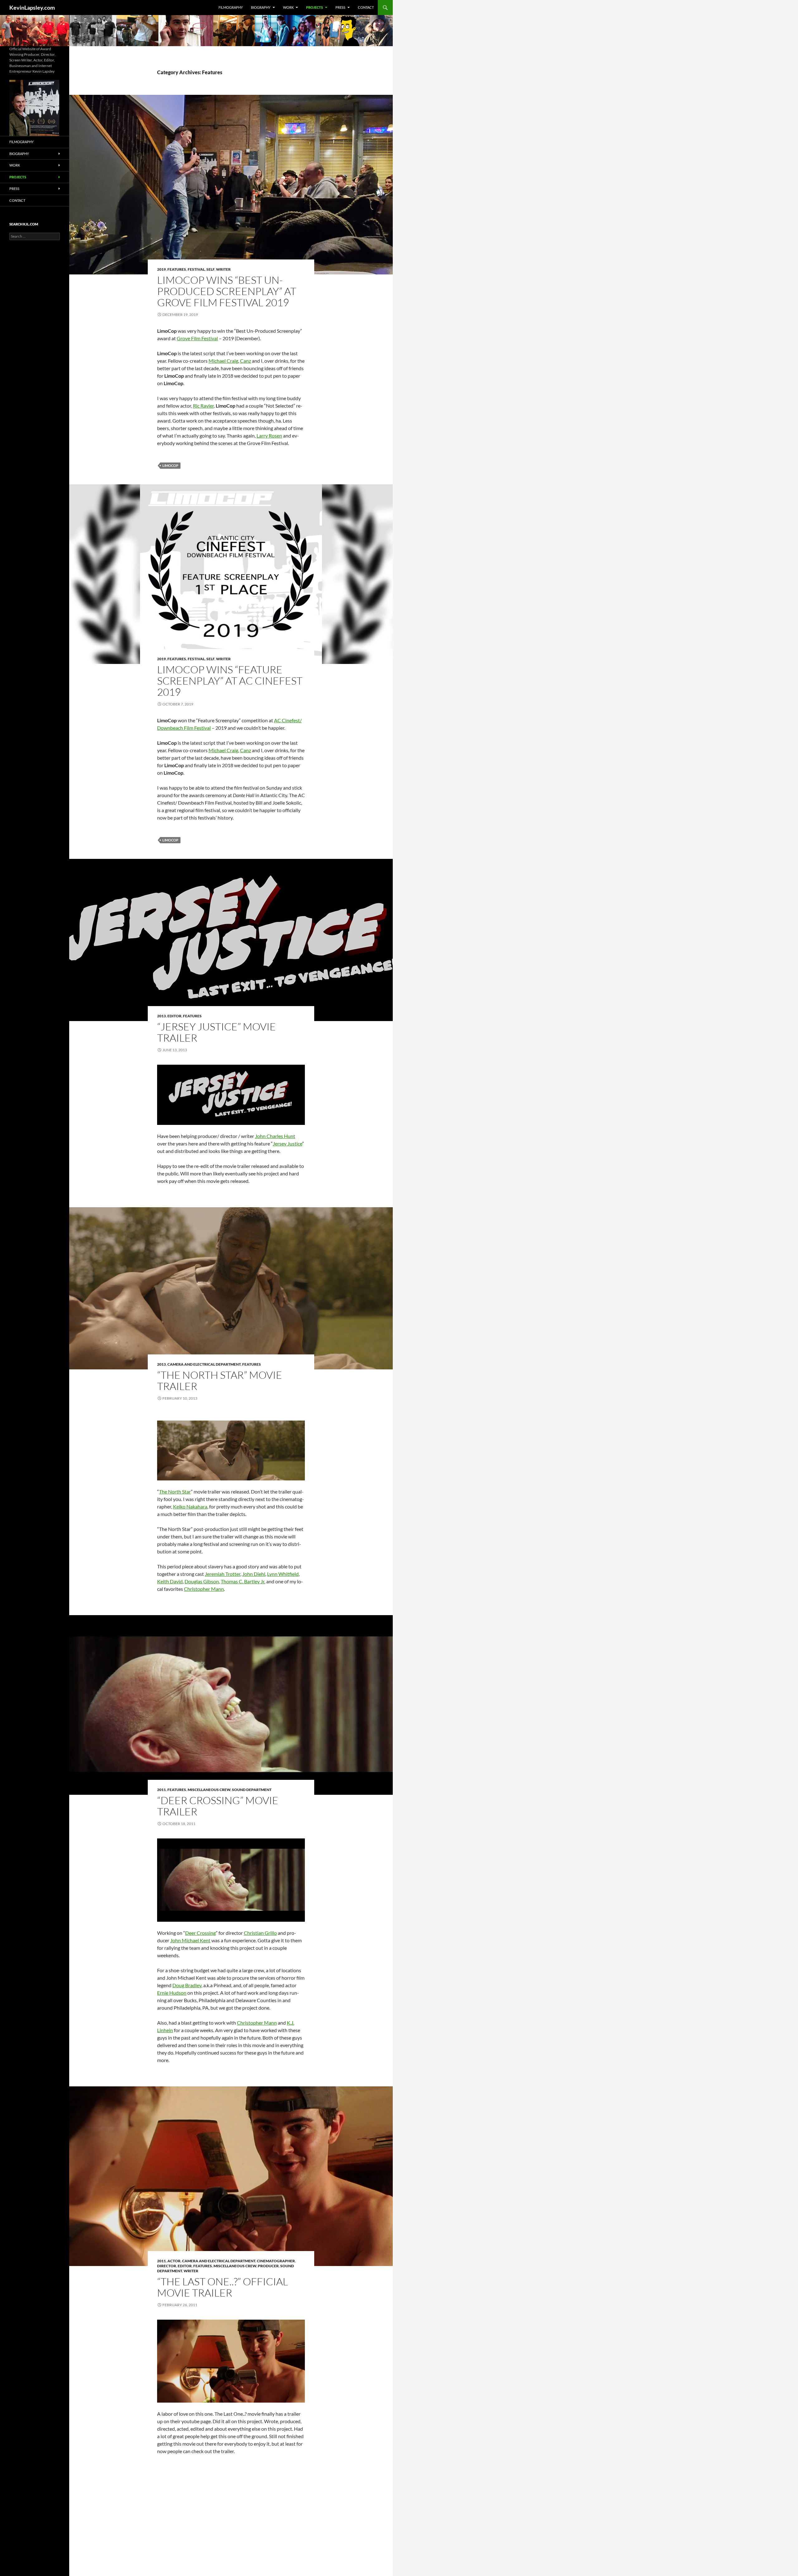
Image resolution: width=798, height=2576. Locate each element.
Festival (196, 269)
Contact (366, 7)
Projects (315, 7)
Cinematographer (276, 2261)
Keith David (170, 1581)
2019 (161, 269)
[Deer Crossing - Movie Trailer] (231, 1880)
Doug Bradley (187, 1985)
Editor (174, 1016)
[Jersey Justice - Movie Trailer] (231, 1095)
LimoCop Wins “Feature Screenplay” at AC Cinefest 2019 (230, 681)
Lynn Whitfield (283, 1574)
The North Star (175, 1491)
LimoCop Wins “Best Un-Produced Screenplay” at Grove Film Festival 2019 (227, 291)
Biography (261, 7)
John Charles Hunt (275, 1136)
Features (177, 269)
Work (288, 7)
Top (783, 2561)
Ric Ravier (203, 406)
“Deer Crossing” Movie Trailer (218, 1806)
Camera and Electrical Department (204, 1364)
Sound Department (252, 1790)
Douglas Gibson (202, 1581)
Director (167, 2266)
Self (210, 269)
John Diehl (254, 1574)
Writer (223, 269)
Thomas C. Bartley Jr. (243, 1581)
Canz (245, 361)
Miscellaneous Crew (209, 1790)
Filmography (231, 7)
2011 (161, 1790)
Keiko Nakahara (190, 1506)
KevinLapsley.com (32, 7)
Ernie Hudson (172, 1993)
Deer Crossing (200, 1933)
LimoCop (170, 465)
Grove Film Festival (197, 338)
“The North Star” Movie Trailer (220, 1380)
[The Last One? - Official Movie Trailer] (231, 2361)
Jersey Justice (287, 1143)
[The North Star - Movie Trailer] (231, 1451)
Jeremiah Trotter (223, 1574)
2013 (161, 1016)
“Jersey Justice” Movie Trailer (216, 1032)
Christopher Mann (204, 1589)
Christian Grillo (260, 1933)
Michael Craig (223, 361)
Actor (174, 2261)
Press (340, 7)
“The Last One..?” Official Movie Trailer (223, 2287)
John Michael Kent (190, 1940)
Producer (268, 2266)
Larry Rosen (269, 436)
